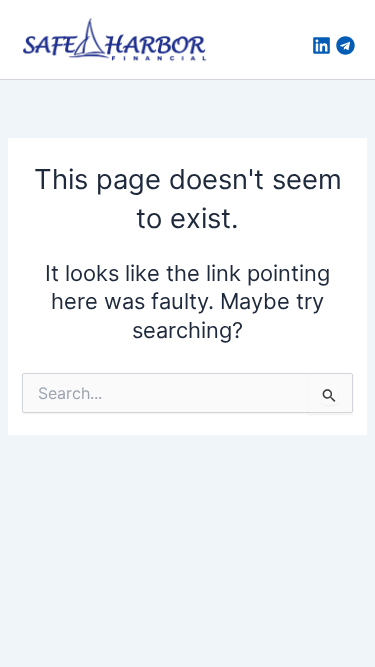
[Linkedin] (321, 45)
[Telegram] (345, 45)
